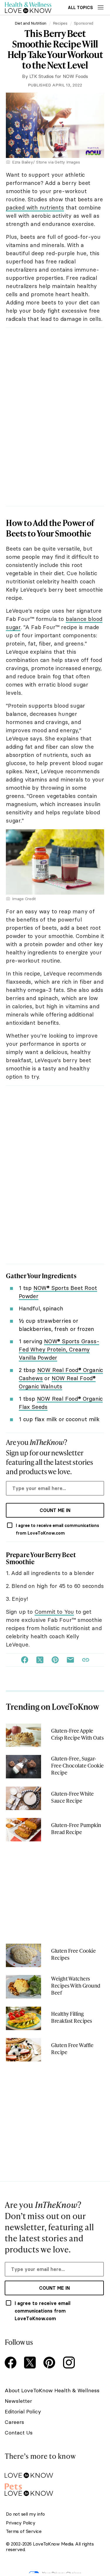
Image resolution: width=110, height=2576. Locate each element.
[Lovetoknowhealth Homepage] (28, 7)
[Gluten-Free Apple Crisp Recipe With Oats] (23, 1735)
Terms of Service (24, 2531)
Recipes (60, 23)
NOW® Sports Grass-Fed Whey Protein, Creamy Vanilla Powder (59, 1349)
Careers (14, 2422)
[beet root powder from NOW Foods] (55, 831)
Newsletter (18, 2401)
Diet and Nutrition (31, 23)
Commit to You (54, 1612)
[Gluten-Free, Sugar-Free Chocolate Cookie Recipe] (23, 1767)
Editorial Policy (23, 2411)
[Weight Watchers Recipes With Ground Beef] (23, 1987)
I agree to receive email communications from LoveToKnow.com (57, 1529)
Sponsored (84, 23)
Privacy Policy (21, 2523)
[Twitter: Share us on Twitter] (40, 1660)
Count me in (55, 1510)
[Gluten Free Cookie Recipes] (23, 1955)
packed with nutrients (35, 207)
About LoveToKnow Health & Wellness (52, 2390)
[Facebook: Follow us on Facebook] (12, 2363)
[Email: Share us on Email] (70, 1660)
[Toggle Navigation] (101, 7)
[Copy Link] (86, 1660)
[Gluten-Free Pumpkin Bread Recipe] (23, 1830)
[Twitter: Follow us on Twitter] (31, 2363)
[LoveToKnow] (54, 2471)
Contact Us (19, 2433)
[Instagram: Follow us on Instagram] (70, 2363)
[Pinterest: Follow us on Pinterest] (50, 2363)
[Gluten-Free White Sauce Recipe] (23, 1798)
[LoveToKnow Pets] (54, 2489)
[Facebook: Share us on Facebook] (25, 1660)
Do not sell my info (25, 2514)
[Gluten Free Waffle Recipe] (23, 2050)
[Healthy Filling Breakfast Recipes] (23, 2018)
